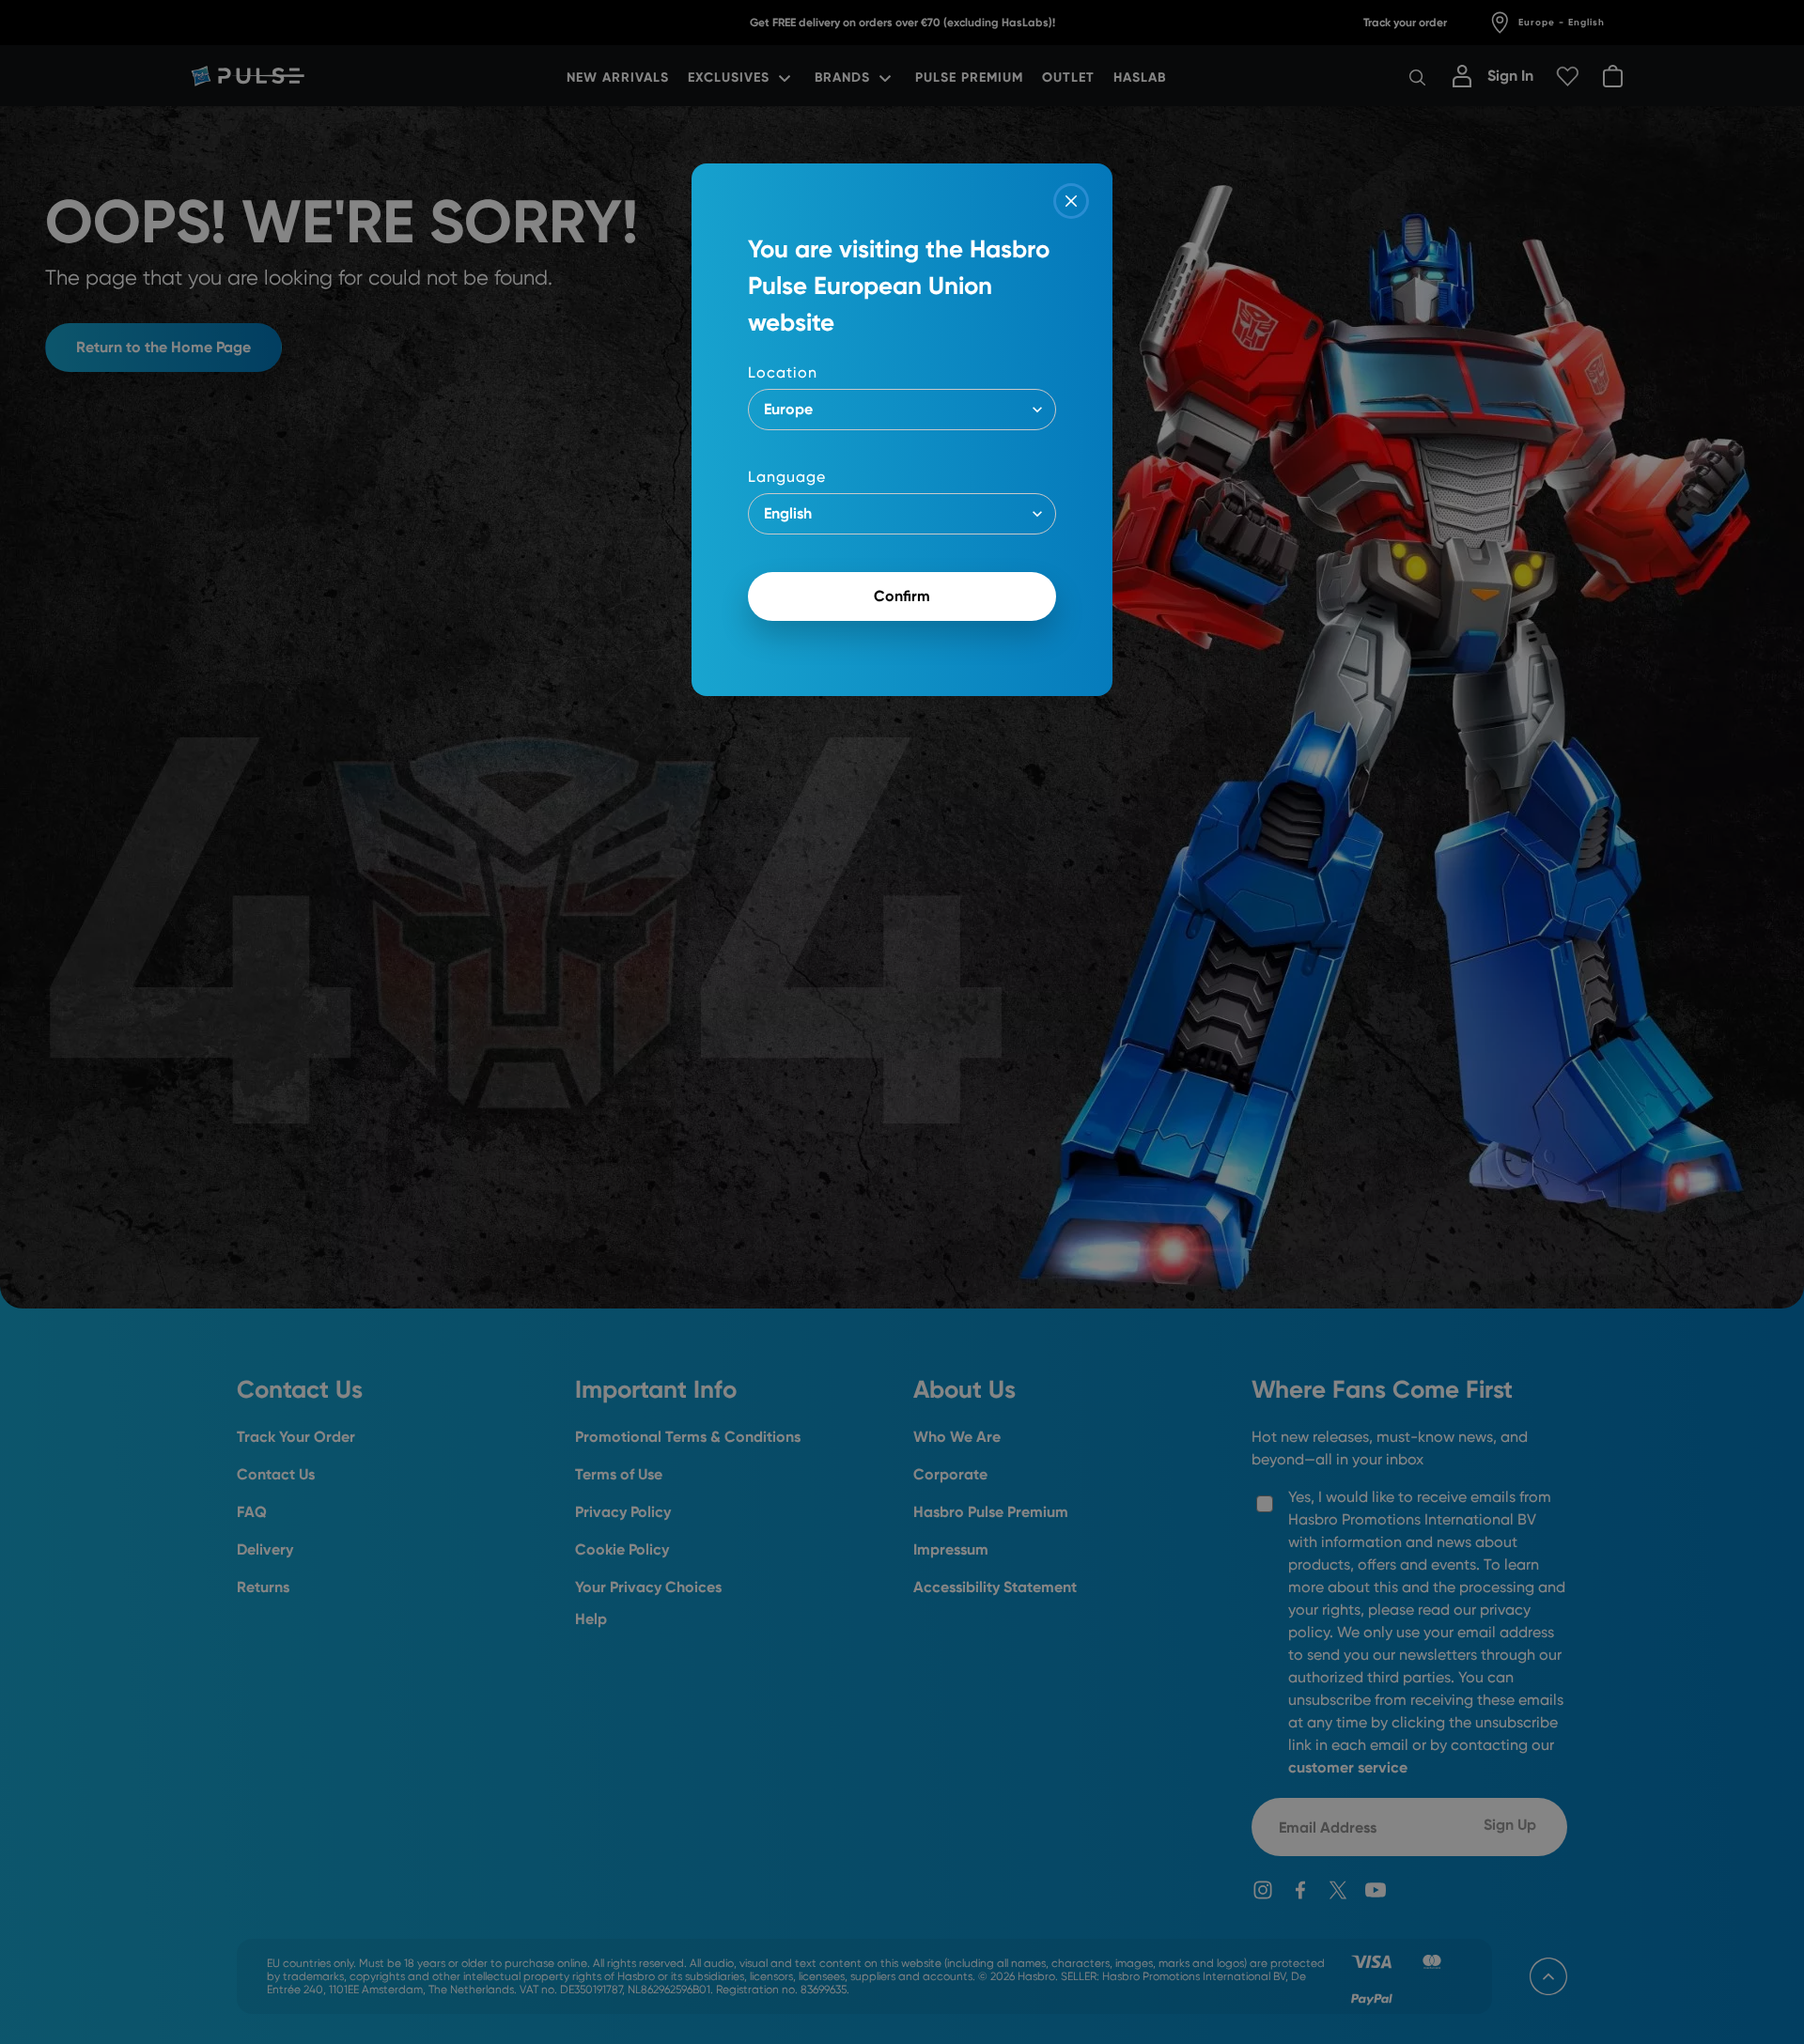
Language (787, 477)
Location (783, 372)
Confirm (902, 596)
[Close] (1071, 201)
